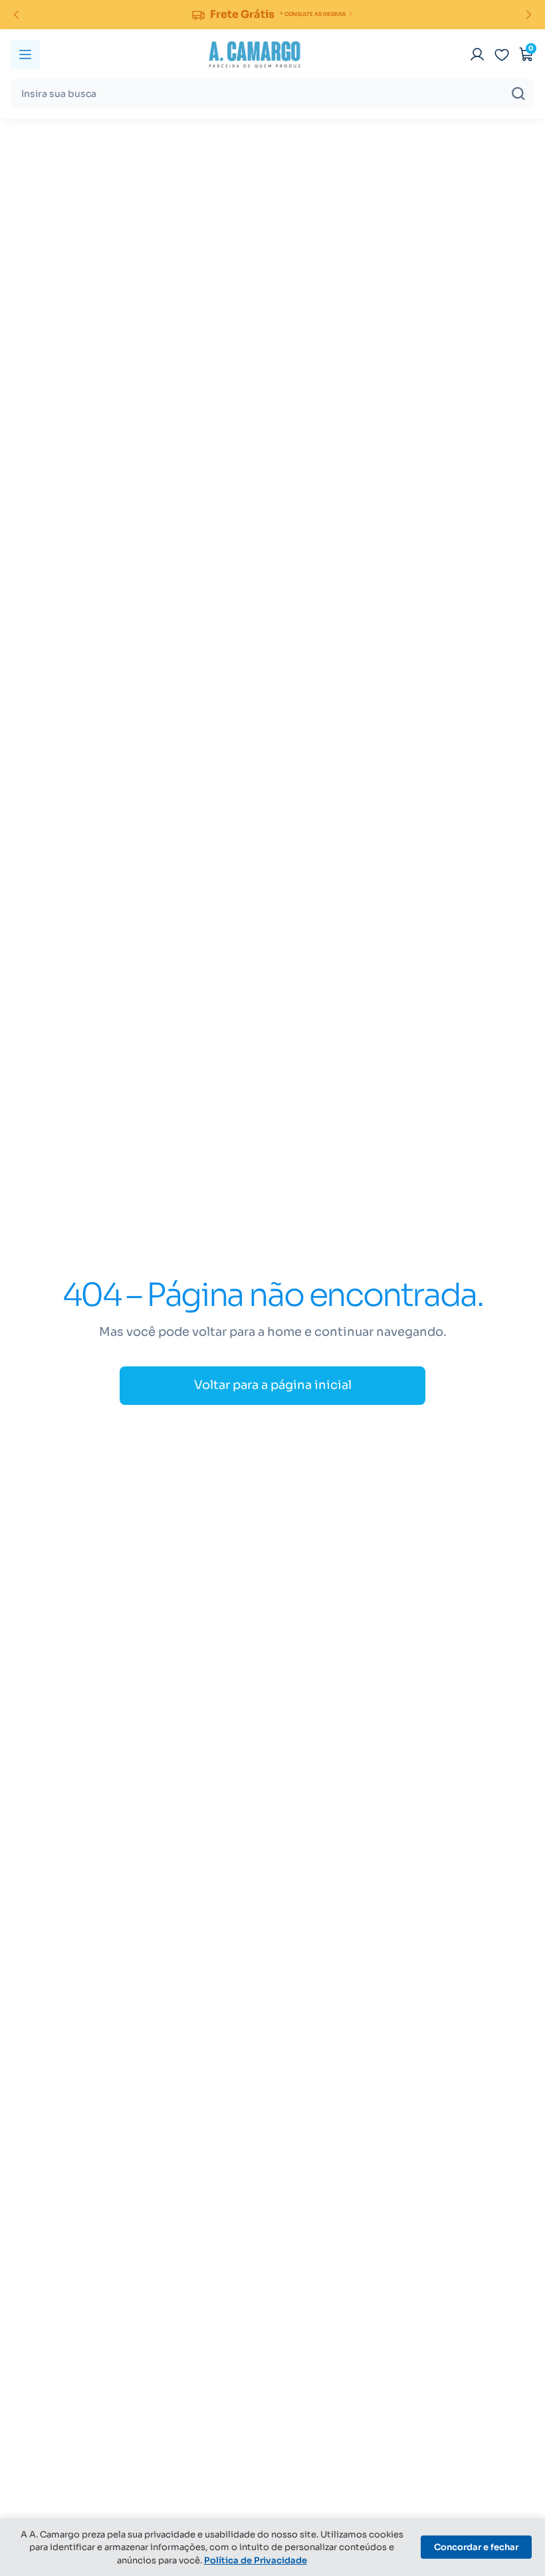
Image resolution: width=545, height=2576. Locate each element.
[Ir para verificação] (477, 54)
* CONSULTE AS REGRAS (313, 14)
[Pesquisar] (518, 94)
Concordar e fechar (476, 2547)
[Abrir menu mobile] (25, 54)
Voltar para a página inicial (273, 1385)
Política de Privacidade (256, 2560)
